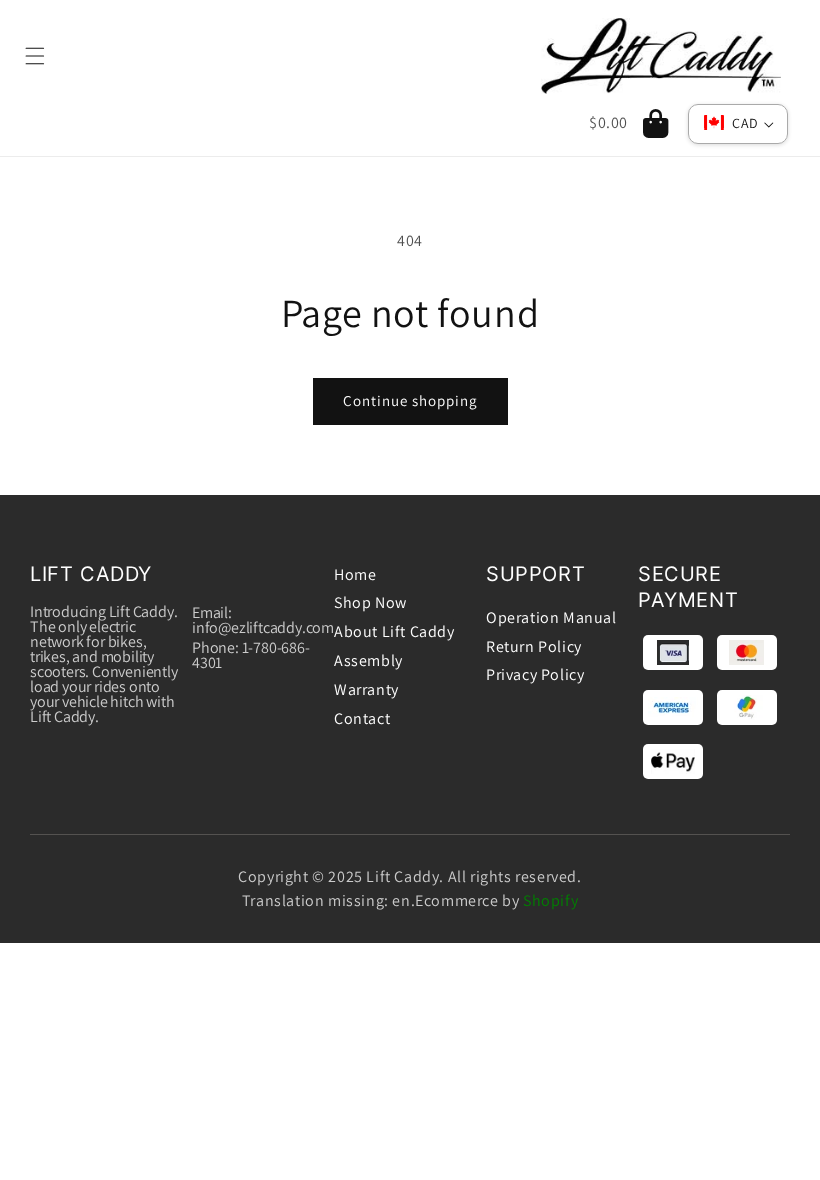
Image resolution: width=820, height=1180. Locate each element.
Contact (362, 718)
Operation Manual (551, 617)
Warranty (366, 689)
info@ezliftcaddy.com (263, 627)
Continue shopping (410, 400)
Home (355, 574)
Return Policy (534, 646)
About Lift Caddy (394, 631)
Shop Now (370, 602)
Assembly (368, 660)
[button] (42, 56)
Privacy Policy (535, 674)
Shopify (550, 900)
